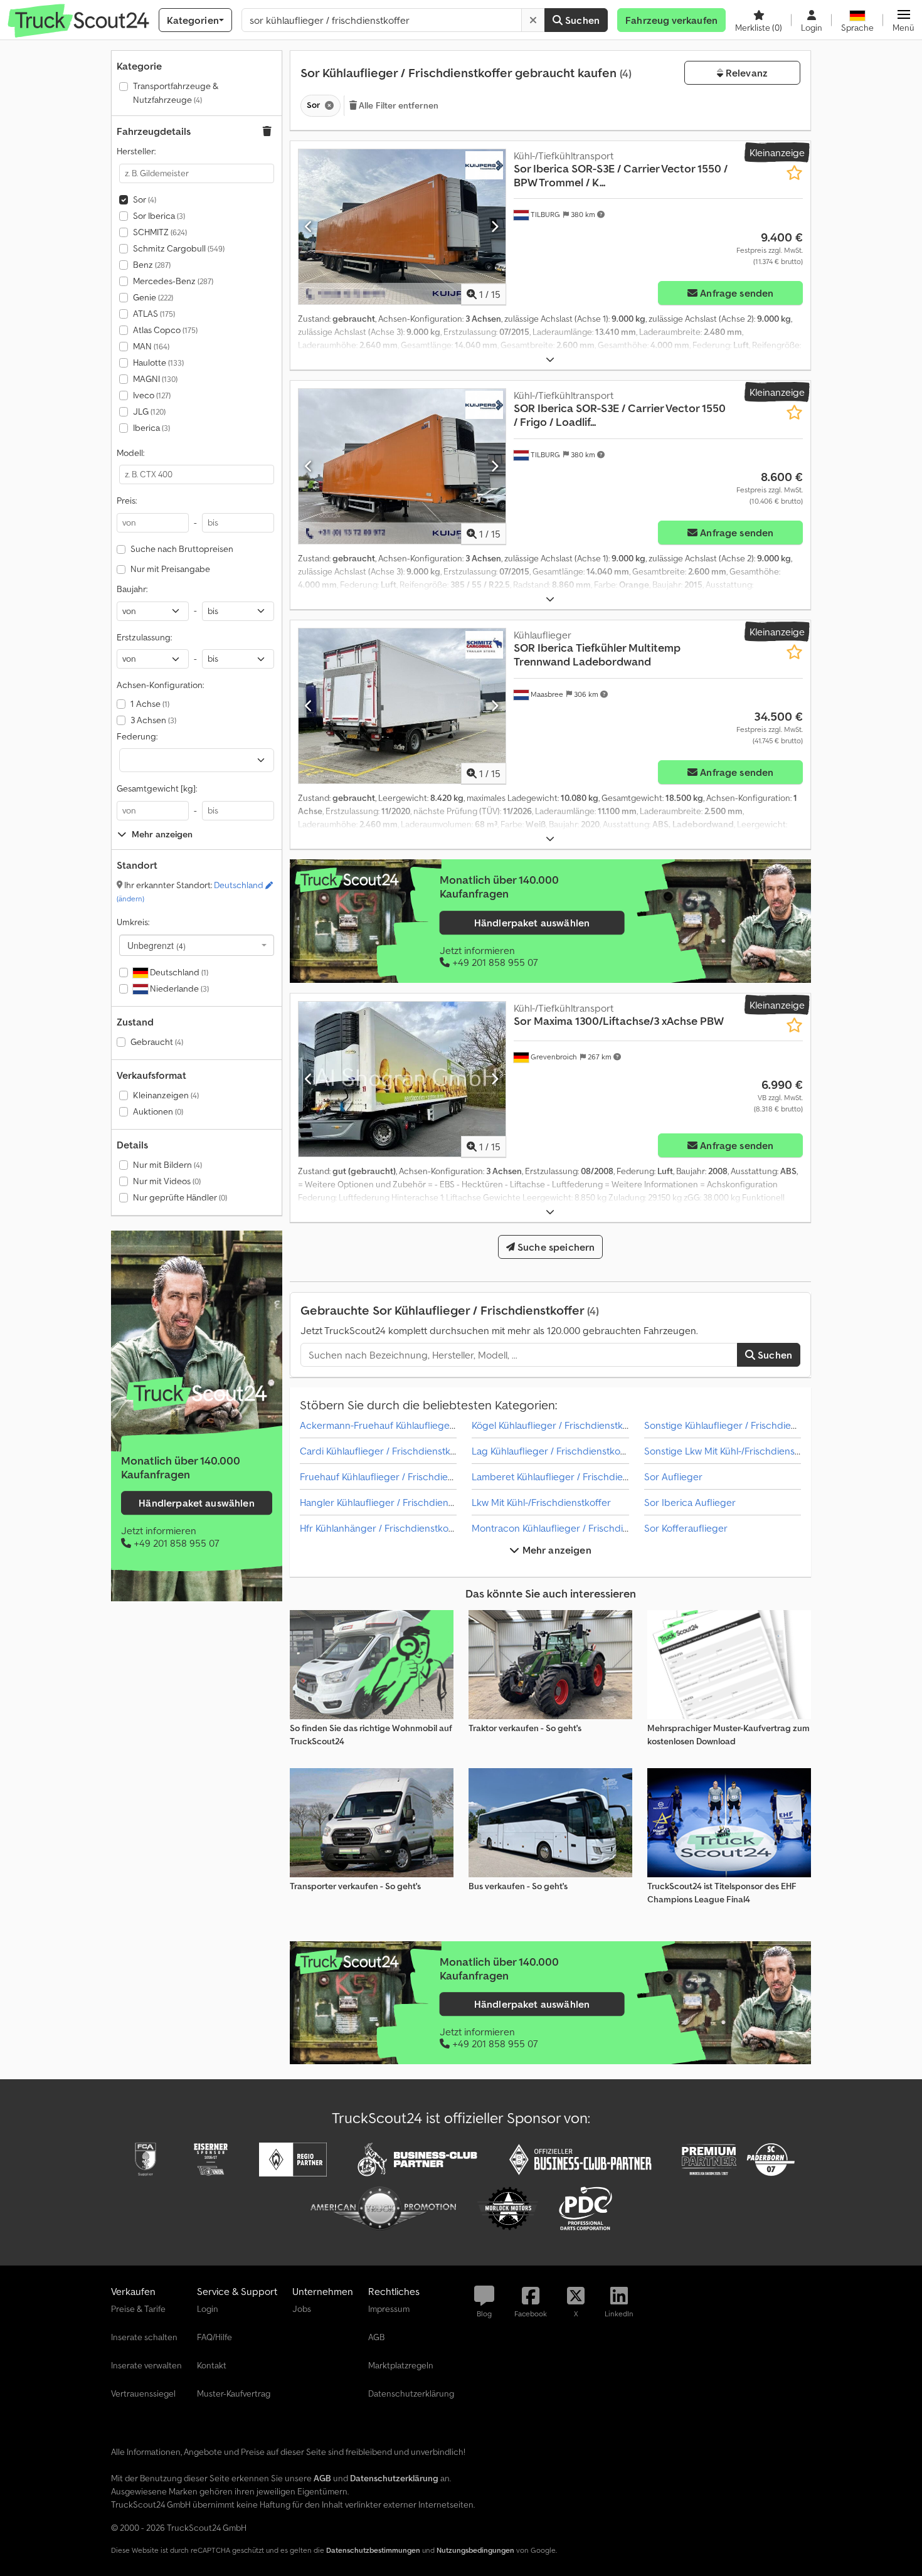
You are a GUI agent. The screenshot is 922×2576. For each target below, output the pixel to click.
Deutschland (178, 972)
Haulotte (158, 363)
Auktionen (158, 1111)
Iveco (152, 395)
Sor (145, 199)
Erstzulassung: (144, 637)
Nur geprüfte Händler (180, 1197)
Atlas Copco (165, 330)
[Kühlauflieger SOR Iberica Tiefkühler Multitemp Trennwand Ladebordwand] (402, 706)
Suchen (581, 20)
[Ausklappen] (550, 360)
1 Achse (150, 704)
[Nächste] (495, 226)
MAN (151, 346)
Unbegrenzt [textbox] (156, 945)
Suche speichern (555, 1247)
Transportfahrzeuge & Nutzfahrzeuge (176, 93)
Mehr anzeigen (555, 1550)
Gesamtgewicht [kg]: (157, 788)
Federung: (137, 736)
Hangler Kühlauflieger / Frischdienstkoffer (391, 1502)
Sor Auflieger (673, 1476)
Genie (153, 297)
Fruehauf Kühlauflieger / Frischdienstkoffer (394, 1476)
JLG (149, 411)
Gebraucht (157, 1042)
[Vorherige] (309, 226)
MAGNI (155, 379)
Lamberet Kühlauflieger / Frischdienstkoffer (567, 1476)
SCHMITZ (160, 232)
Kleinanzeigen (166, 1095)
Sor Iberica (159, 216)
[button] (903, 20)
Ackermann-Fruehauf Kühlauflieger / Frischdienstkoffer (421, 1425)
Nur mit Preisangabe (170, 569)
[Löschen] (533, 20)
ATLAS (154, 314)
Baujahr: (132, 589)
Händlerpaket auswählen (197, 1503)
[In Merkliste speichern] (794, 173)
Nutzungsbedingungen (475, 2550)
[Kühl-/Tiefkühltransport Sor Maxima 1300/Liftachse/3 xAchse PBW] (402, 1079)
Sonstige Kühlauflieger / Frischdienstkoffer (737, 1425)
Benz (152, 265)
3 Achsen (153, 720)
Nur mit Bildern (167, 1165)
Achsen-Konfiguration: (160, 685)
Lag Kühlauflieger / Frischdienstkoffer (554, 1451)
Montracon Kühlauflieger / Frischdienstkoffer (570, 1528)
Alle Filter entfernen (398, 105)
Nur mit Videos (167, 1181)
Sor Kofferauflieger (686, 1528)
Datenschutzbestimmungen (373, 2550)
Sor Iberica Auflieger (690, 1502)
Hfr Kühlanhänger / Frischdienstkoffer (382, 1528)
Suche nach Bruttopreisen (182, 549)
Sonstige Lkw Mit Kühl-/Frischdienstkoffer (734, 1451)
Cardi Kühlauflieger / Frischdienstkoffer (386, 1451)
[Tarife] (197, 1394)
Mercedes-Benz (173, 281)
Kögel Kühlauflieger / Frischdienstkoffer (558, 1425)
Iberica (151, 428)
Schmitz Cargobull (179, 248)
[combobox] (197, 945)
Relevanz (745, 73)
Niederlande (178, 989)
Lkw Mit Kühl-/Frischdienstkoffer (541, 1502)
